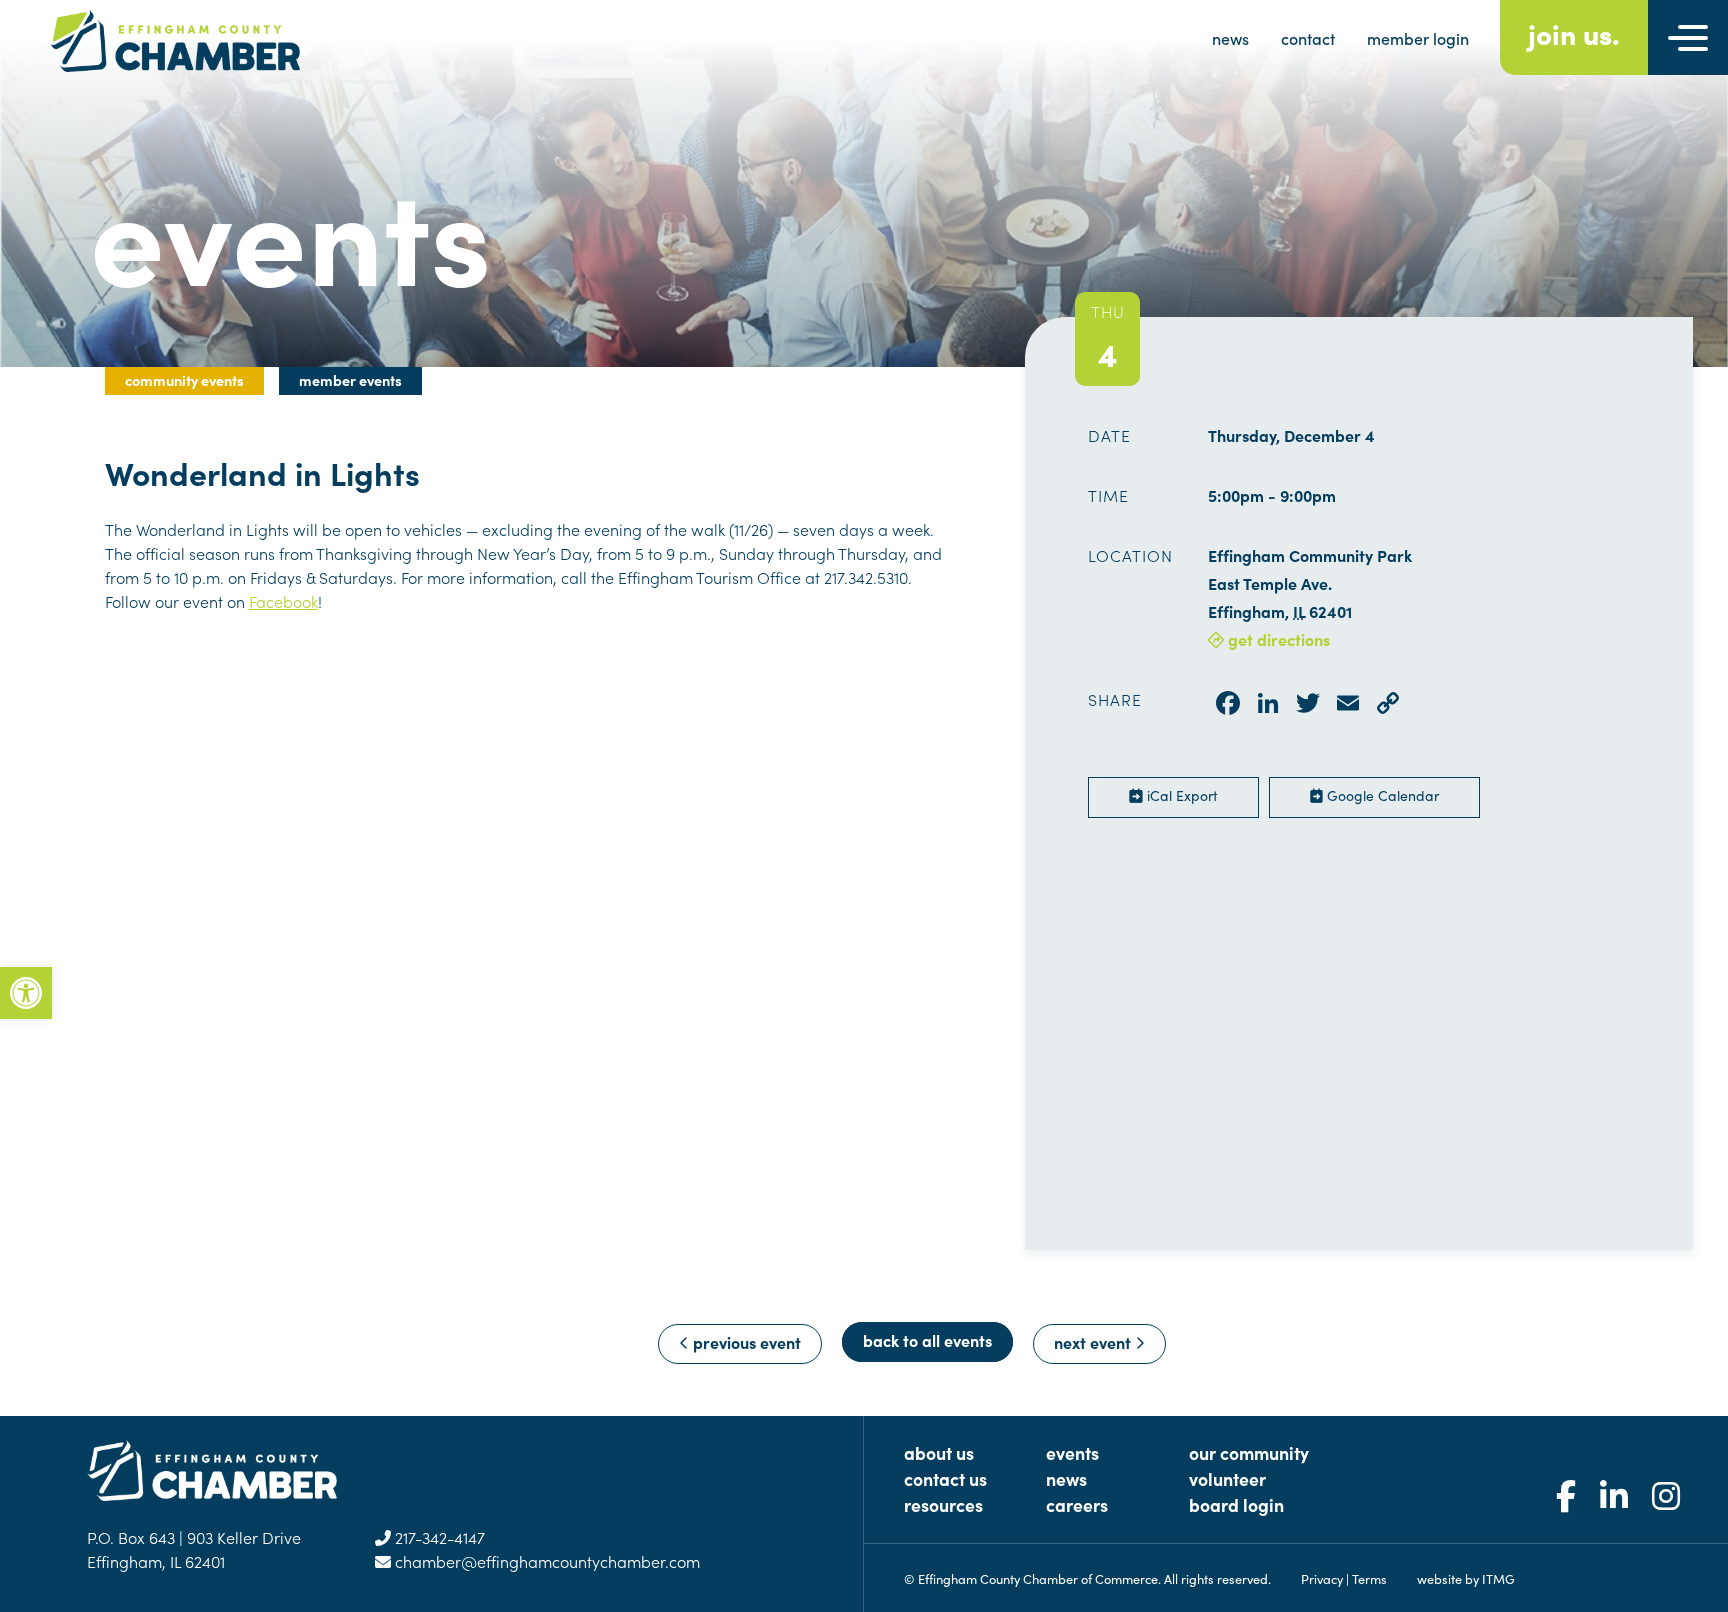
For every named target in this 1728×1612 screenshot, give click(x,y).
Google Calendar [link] (1381, 795)
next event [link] (1094, 1342)
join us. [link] (1574, 32)
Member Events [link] (350, 380)
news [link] (1230, 38)
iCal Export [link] (1180, 795)
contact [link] (1308, 38)
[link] (26, 993)
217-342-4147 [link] (438, 1537)
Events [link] (1072, 1452)
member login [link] (1418, 38)
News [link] (1066, 1478)
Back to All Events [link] (927, 1340)
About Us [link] (939, 1452)
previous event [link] (745, 1342)
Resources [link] (943, 1504)
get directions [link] (1277, 639)
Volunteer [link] (1227, 1478)
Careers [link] (1077, 1504)
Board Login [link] (1236, 1504)
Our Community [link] (1249, 1452)
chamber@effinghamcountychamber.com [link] (545, 1561)
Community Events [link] (184, 380)
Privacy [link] (1322, 1578)
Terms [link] (1369, 1578)
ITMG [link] (1498, 1578)
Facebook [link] (283, 601)
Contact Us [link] (945, 1478)
